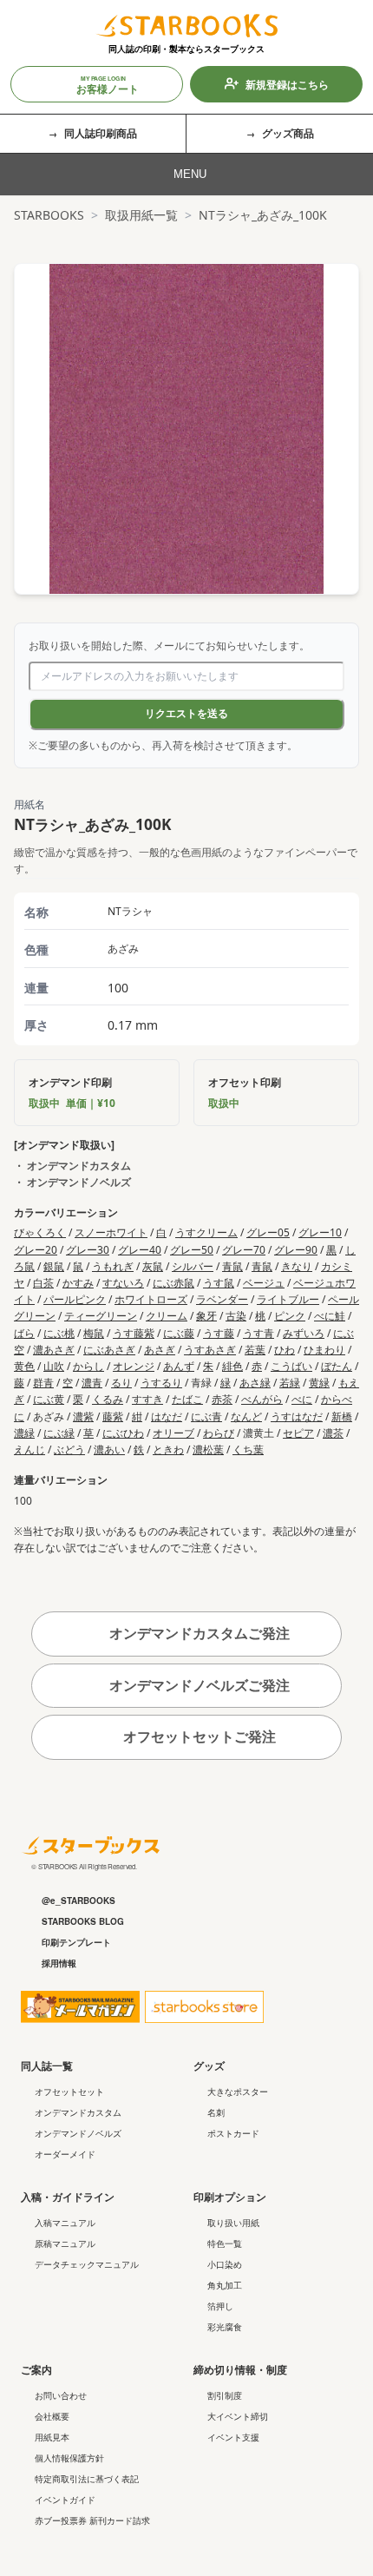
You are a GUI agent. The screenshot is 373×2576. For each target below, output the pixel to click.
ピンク (290, 1316)
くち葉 (248, 1449)
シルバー (193, 1266)
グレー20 (36, 1250)
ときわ (168, 1449)
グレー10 (320, 1232)
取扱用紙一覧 (141, 215)
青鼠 (232, 1266)
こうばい (291, 1366)
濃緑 (24, 1433)
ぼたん (337, 1366)
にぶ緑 (59, 1433)
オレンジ (134, 1366)
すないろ (123, 1283)
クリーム (167, 1316)
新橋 (342, 1416)
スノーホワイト (111, 1232)
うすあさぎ (210, 1350)
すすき (147, 1399)
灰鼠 (153, 1266)
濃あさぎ (54, 1350)
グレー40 (140, 1250)
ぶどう (69, 1449)
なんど (246, 1416)
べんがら (262, 1399)
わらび (219, 1433)
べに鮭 (330, 1316)
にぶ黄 (49, 1399)
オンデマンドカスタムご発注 (198, 1633)
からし (88, 1366)
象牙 (206, 1316)
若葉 (255, 1350)
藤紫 (113, 1416)
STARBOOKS (49, 215)
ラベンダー (222, 1299)
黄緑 (319, 1383)
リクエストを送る (186, 714)
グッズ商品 (288, 133)
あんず (179, 1366)
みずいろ (304, 1333)
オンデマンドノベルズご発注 (198, 1685)
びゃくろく (40, 1232)
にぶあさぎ (109, 1350)
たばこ (187, 1399)
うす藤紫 (134, 1333)
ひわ (285, 1350)
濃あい (109, 1449)
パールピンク (75, 1299)
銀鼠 (54, 1266)
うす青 (258, 1333)
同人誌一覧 (47, 2065)
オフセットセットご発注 (198, 1736)
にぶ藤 (179, 1333)
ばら (24, 1333)
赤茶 (222, 1399)
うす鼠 (219, 1283)
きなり (297, 1266)
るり (121, 1383)
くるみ (108, 1399)
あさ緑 (255, 1383)
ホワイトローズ (151, 1299)
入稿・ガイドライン (68, 2197)
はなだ (167, 1416)
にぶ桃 (59, 1333)
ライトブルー (288, 1299)
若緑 (290, 1383)
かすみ (78, 1283)
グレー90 (296, 1250)
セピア (298, 1433)
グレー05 (268, 1232)
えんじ (29, 1449)
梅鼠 (94, 1333)
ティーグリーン (101, 1316)
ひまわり (324, 1350)
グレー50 (192, 1250)
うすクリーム (206, 1232)
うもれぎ (113, 1266)
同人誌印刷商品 (101, 133)
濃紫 (83, 1416)
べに (302, 1399)
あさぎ (160, 1350)
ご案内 (36, 2369)
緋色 (232, 1366)
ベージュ (264, 1283)
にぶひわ (123, 1433)
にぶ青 (206, 1416)
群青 (43, 1383)
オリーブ (173, 1433)
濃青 (92, 1383)
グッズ (209, 2065)
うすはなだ (297, 1416)
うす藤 (219, 1333)
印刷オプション (230, 2197)
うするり (161, 1383)
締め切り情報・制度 (240, 2369)
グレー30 (88, 1250)
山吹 (54, 1366)
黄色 (24, 1366)
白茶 (43, 1283)
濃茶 (333, 1433)
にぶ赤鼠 (173, 1283)
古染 (236, 1316)
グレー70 (244, 1250)
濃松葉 (208, 1449)
